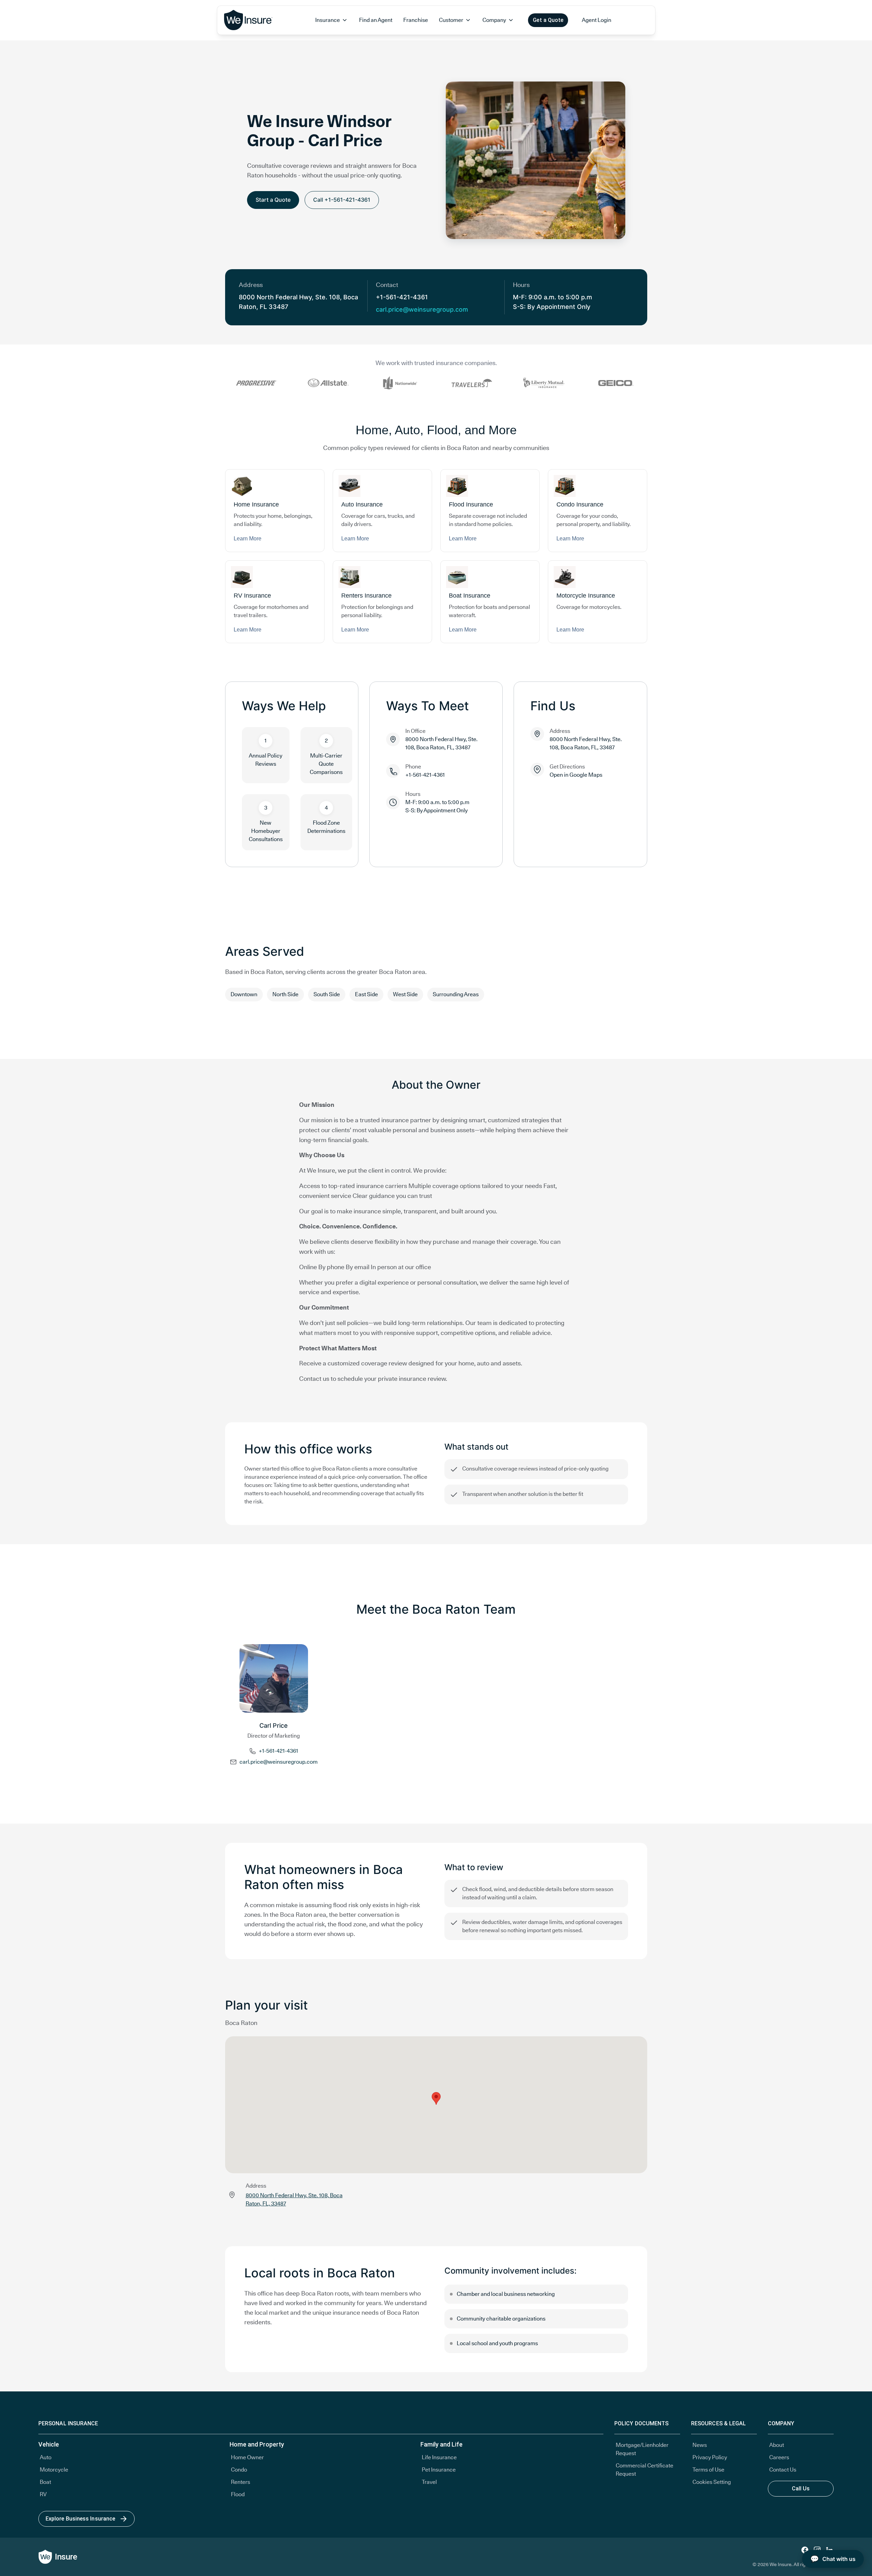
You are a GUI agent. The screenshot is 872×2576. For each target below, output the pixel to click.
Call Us (801, 2489)
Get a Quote (548, 20)
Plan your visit (266, 2005)
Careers (779, 2457)
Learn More (248, 539)
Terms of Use (708, 2470)
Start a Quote (273, 200)
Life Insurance (439, 2457)
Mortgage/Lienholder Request (642, 2449)
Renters (241, 2482)
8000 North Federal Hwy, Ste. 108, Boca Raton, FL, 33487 (441, 743)
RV (43, 2494)
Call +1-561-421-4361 (342, 200)
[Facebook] (805, 2550)
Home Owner (247, 2457)
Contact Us (783, 2470)
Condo (239, 2470)
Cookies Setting (712, 2482)
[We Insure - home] (249, 20)
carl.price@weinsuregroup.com (422, 309)
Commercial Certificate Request (644, 2470)
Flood (238, 2494)
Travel (429, 2482)
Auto (46, 2457)
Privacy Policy (710, 2457)
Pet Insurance (439, 2470)
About (777, 2445)
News (700, 2445)
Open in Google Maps (576, 775)
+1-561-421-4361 (278, 1751)
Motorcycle (54, 2470)
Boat (45, 2482)
